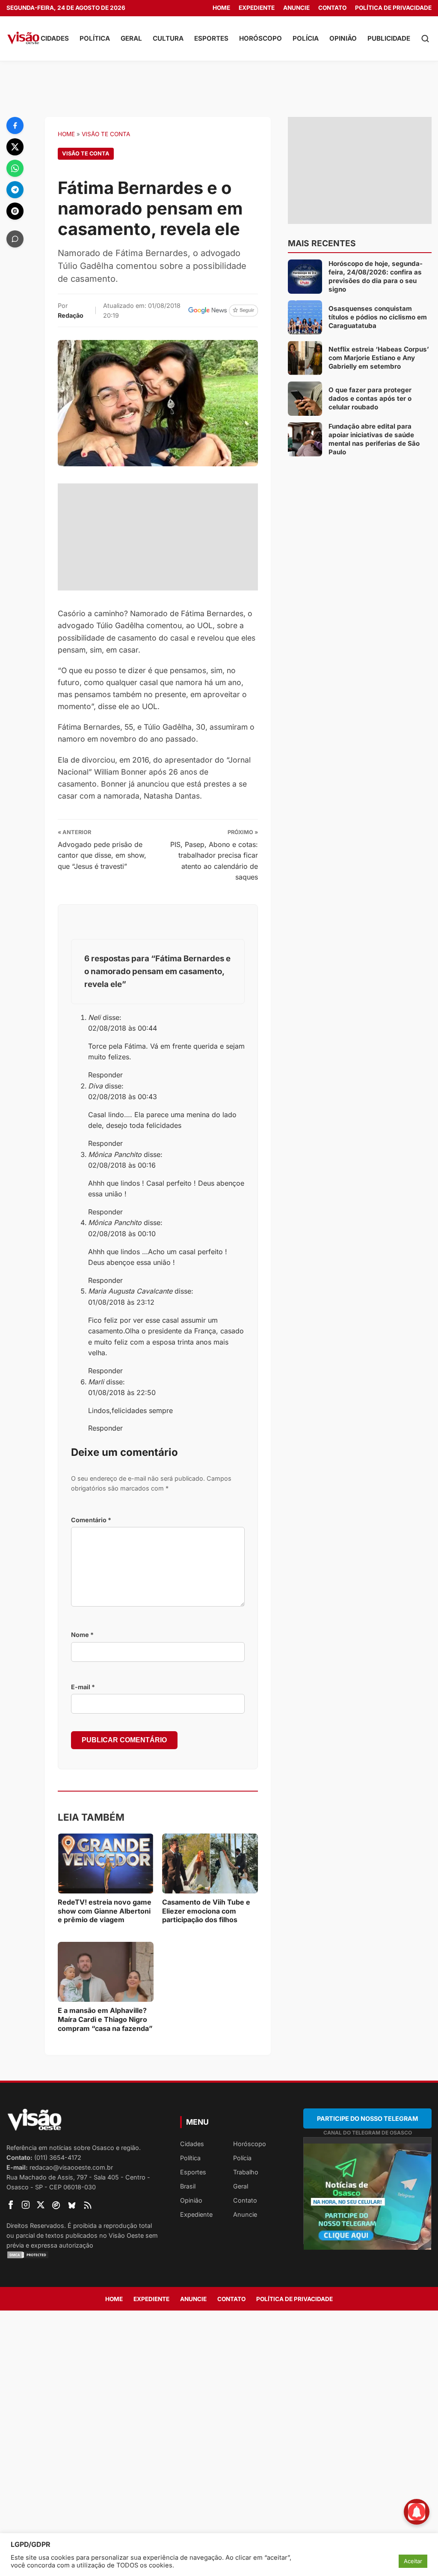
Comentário (91, 1520)
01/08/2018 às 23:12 (121, 1302)
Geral (131, 38)
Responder (105, 1075)
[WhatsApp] (15, 168)
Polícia (306, 38)
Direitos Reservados (35, 2226)
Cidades (55, 38)
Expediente (257, 8)
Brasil (188, 2186)
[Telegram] (15, 190)
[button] (425, 39)
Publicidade (389, 38)
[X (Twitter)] (15, 147)
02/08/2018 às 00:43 (123, 1097)
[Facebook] (15, 125)
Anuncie (296, 8)
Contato (332, 8)
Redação (71, 315)
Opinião (343, 38)
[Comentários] (15, 239)
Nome (82, 1635)
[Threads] (15, 211)
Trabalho (246, 2172)
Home (221, 8)
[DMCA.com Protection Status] (83, 2255)
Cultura (168, 38)
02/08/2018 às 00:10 (122, 1234)
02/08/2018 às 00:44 (123, 1028)
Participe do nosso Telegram (367, 2118)
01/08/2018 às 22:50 (122, 1392)
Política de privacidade (393, 8)
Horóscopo (260, 38)
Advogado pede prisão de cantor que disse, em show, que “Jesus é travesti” (102, 855)
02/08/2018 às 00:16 (122, 1165)
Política (95, 38)
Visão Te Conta (106, 134)
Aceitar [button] (413, 2561)
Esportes (211, 38)
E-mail (83, 1687)
